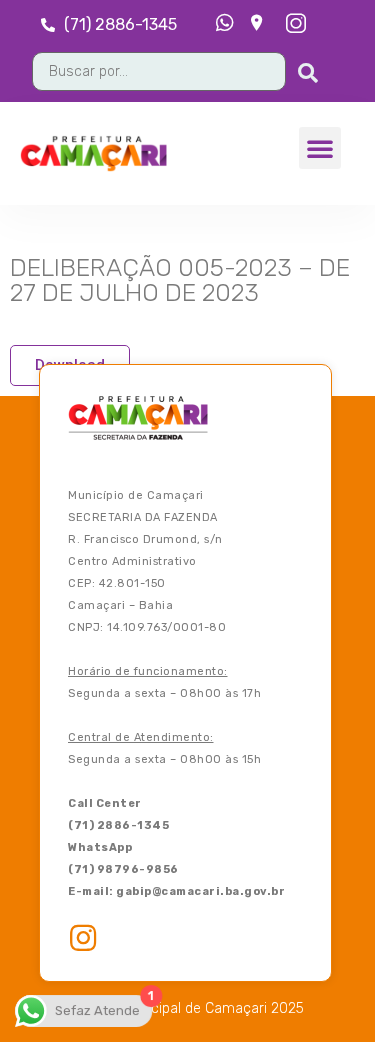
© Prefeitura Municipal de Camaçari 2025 (171, 1009)
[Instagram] (83, 938)
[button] (320, 148)
